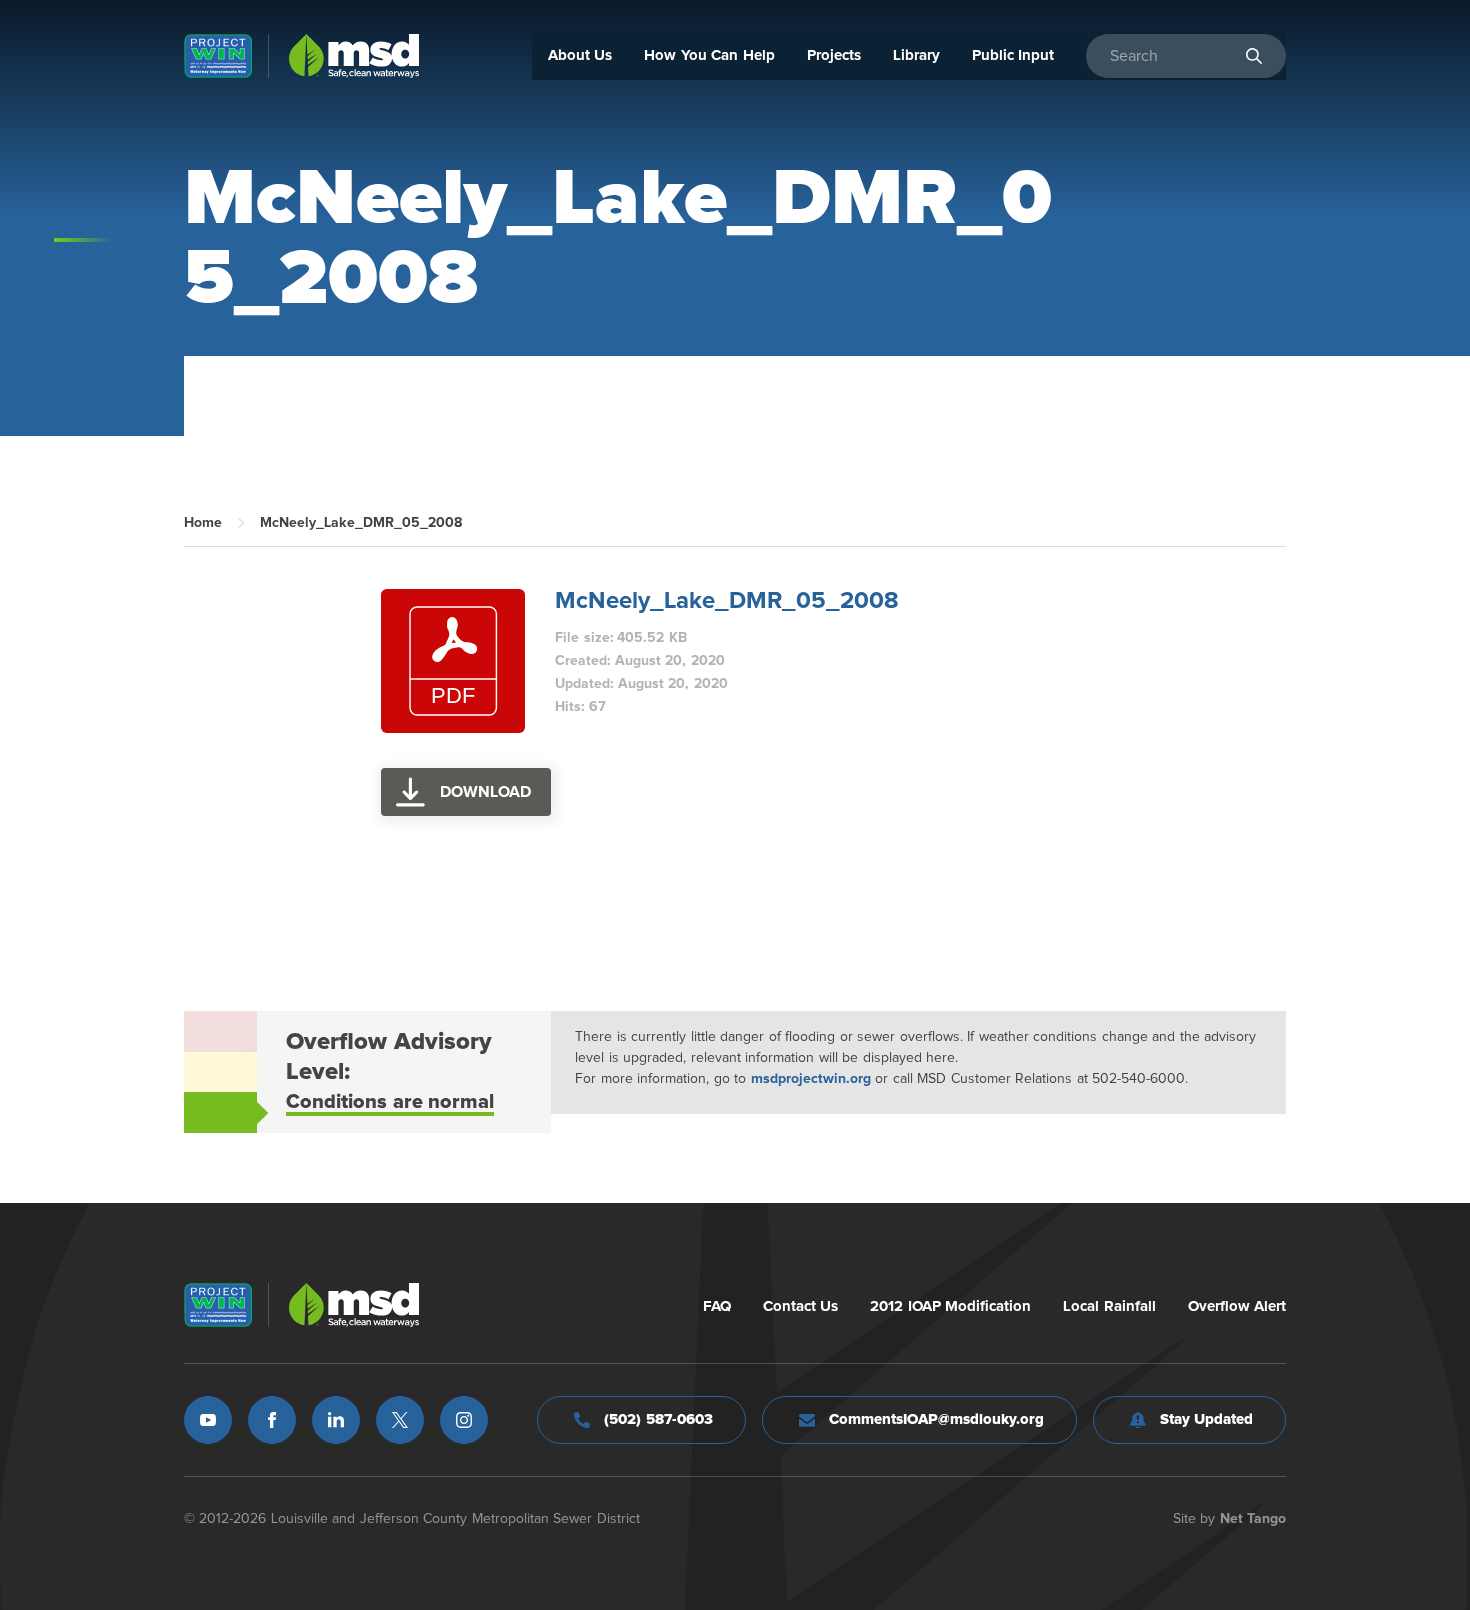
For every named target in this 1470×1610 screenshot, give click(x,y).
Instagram (464, 1420)
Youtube (208, 1420)
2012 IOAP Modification (950, 1306)
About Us (580, 55)
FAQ (717, 1306)
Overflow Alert (1237, 1306)
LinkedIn (336, 1420)
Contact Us (801, 1306)
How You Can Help (709, 55)
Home (203, 523)
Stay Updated (1207, 1419)
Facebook (272, 1420)
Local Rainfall (1109, 1306)
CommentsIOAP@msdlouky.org (936, 1419)
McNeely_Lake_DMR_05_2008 (727, 601)
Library (916, 55)
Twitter (400, 1420)
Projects (834, 55)
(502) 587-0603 (658, 1419)
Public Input (1013, 55)
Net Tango (1253, 1519)
